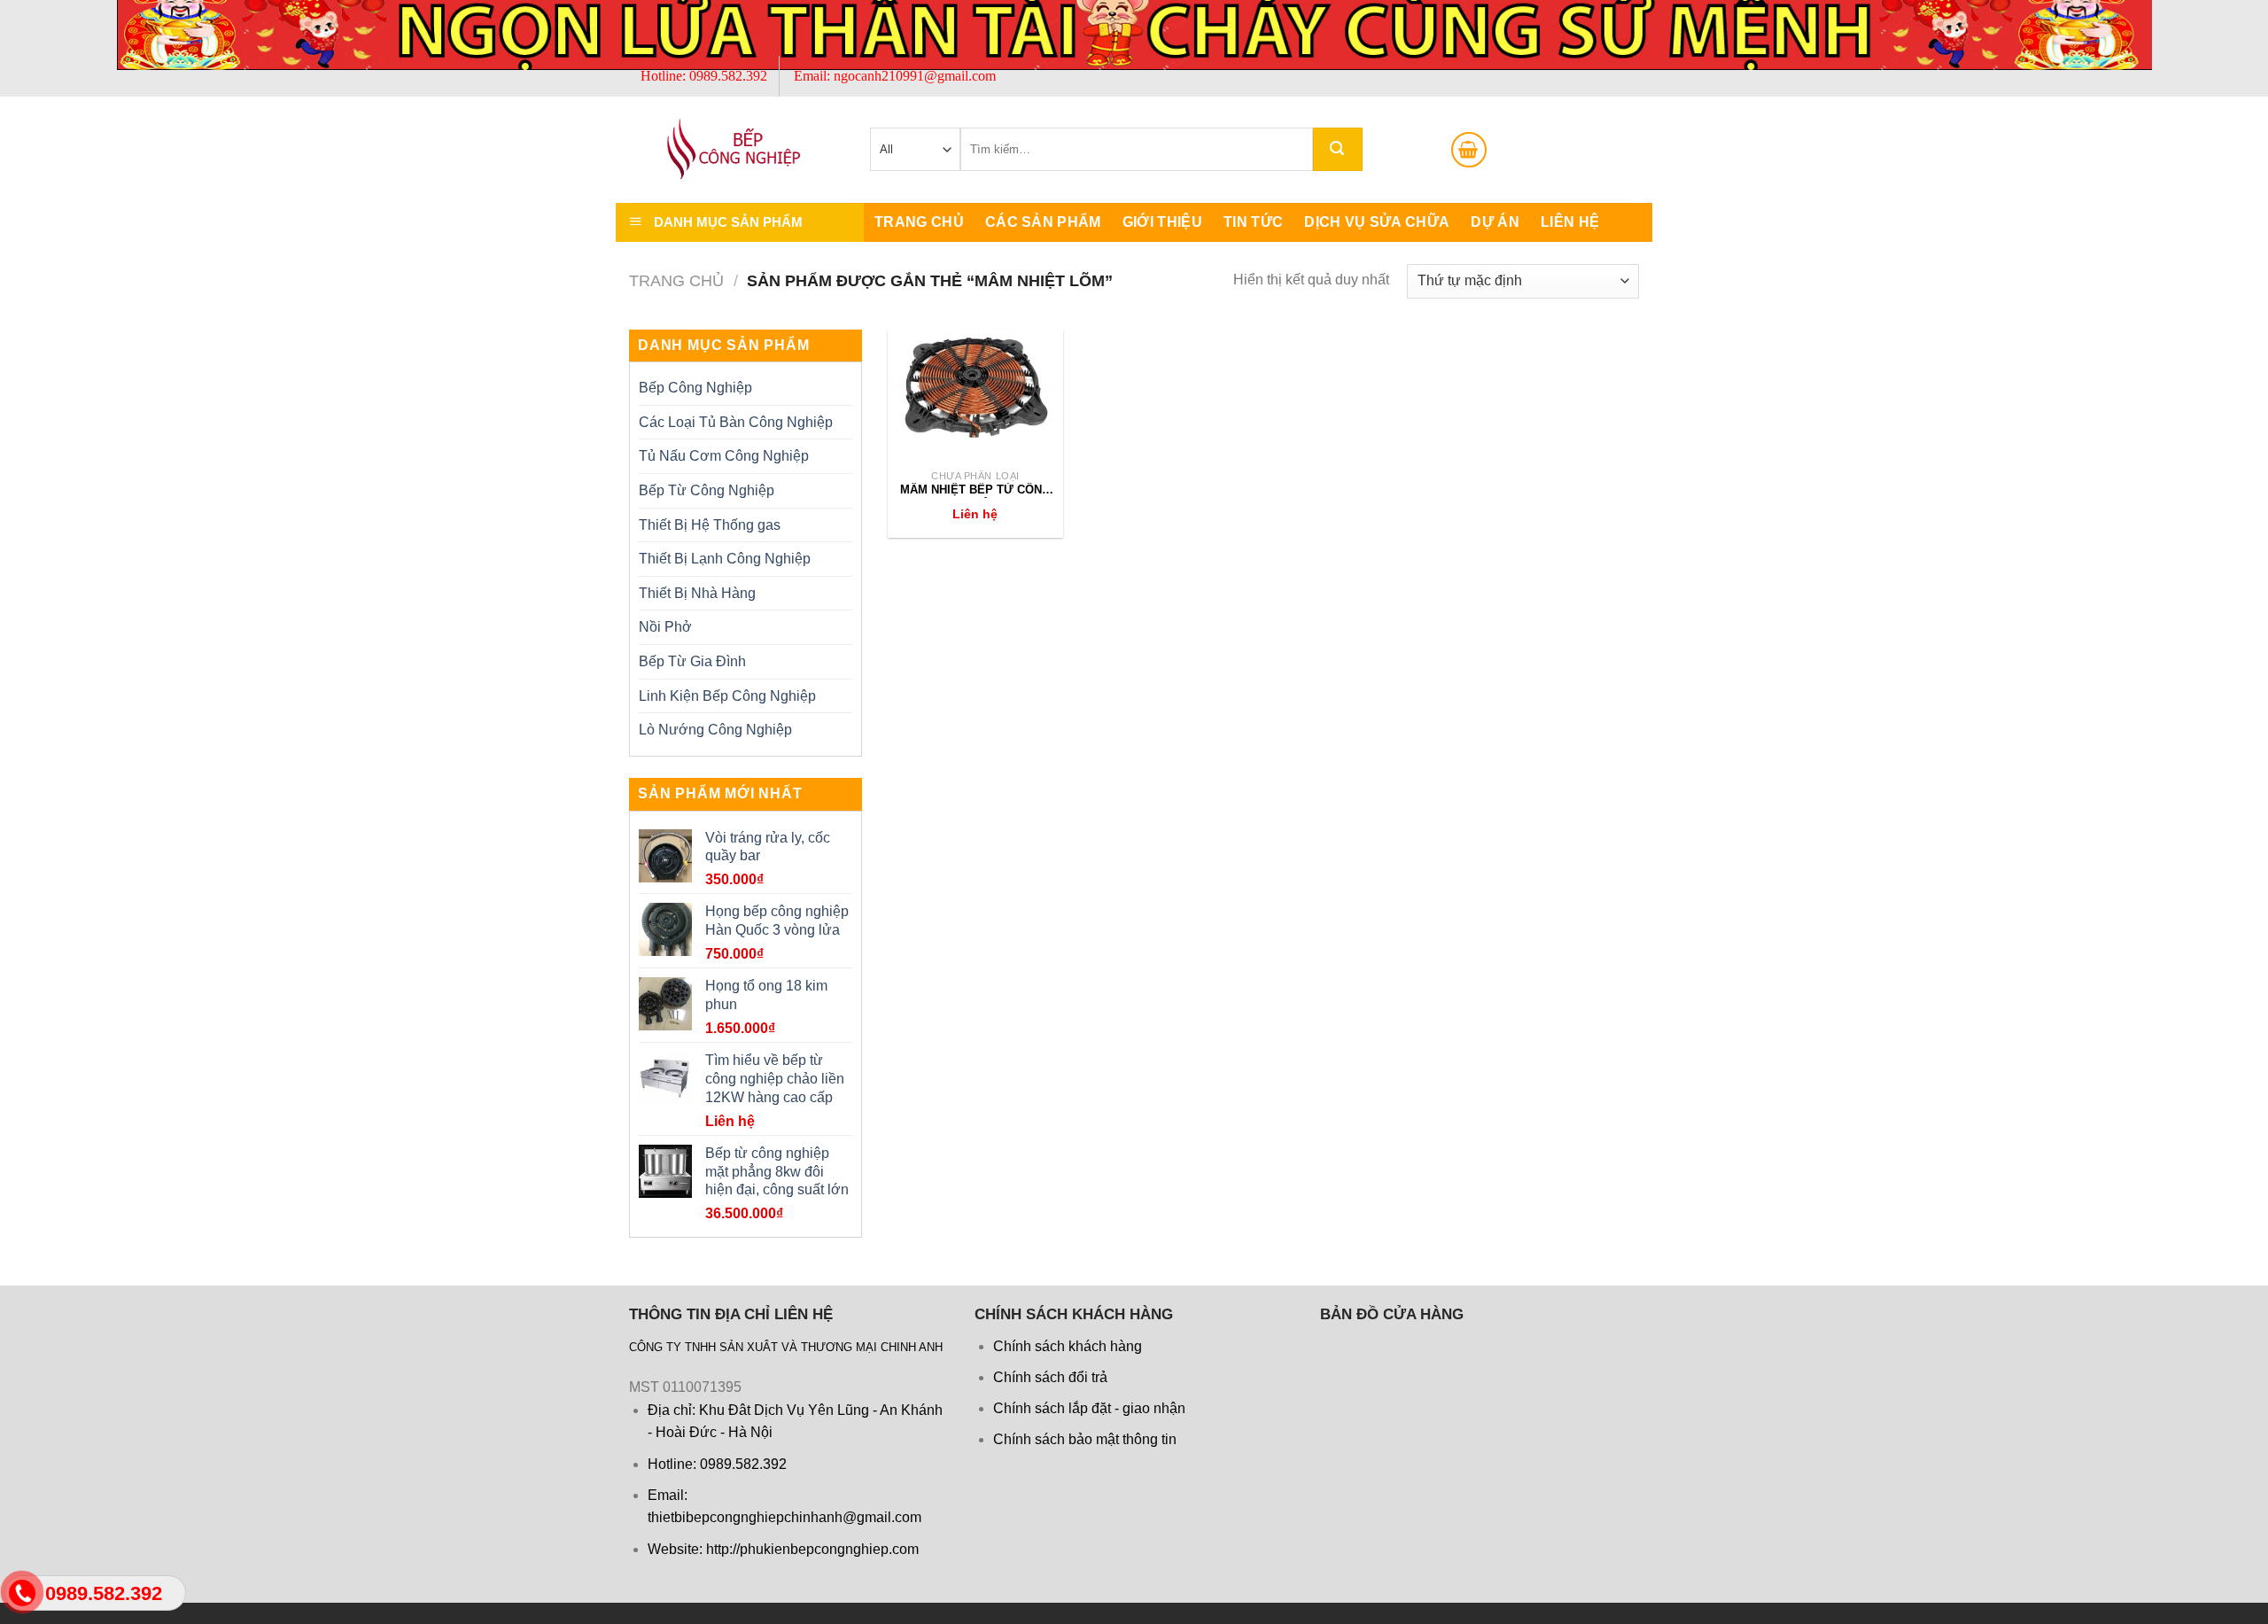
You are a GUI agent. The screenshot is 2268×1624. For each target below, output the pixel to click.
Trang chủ (919, 222)
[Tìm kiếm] (1338, 149)
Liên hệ (1570, 222)
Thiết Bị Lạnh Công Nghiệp (725, 559)
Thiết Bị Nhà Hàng (697, 593)
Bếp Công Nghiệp (695, 388)
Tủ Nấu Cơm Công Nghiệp (724, 456)
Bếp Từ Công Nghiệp (707, 490)
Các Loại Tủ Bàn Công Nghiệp (736, 422)
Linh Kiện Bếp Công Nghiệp (727, 696)
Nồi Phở (665, 627)
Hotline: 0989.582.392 (704, 76)
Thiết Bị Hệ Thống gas (710, 525)
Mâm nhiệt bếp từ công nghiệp (975, 490)
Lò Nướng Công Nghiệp (715, 730)
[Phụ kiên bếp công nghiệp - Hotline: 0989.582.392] (718, 149)
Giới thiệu (1162, 222)
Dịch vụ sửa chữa (1377, 222)
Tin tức (1253, 222)
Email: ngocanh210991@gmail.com (895, 76)
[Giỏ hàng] (1469, 150)
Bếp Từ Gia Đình (692, 661)
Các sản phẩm (1043, 222)
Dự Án (1495, 222)
